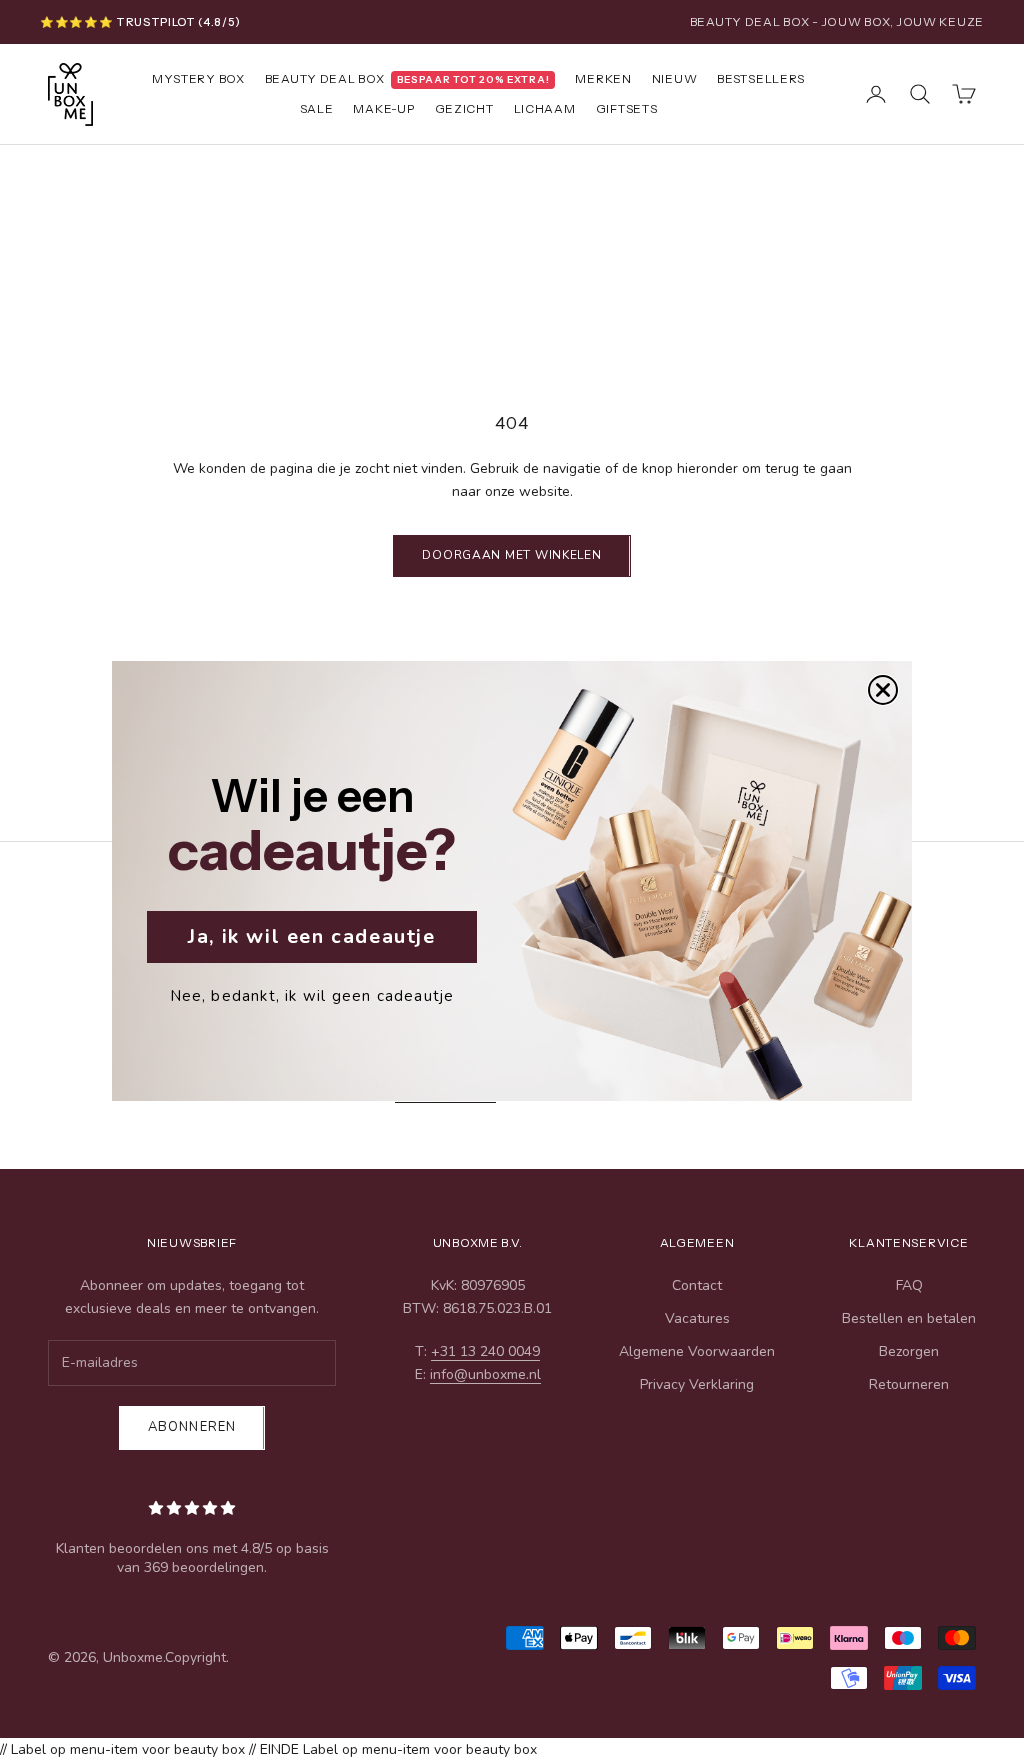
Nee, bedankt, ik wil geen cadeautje (312, 996)
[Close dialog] (883, 690)
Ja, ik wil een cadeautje (311, 936)
